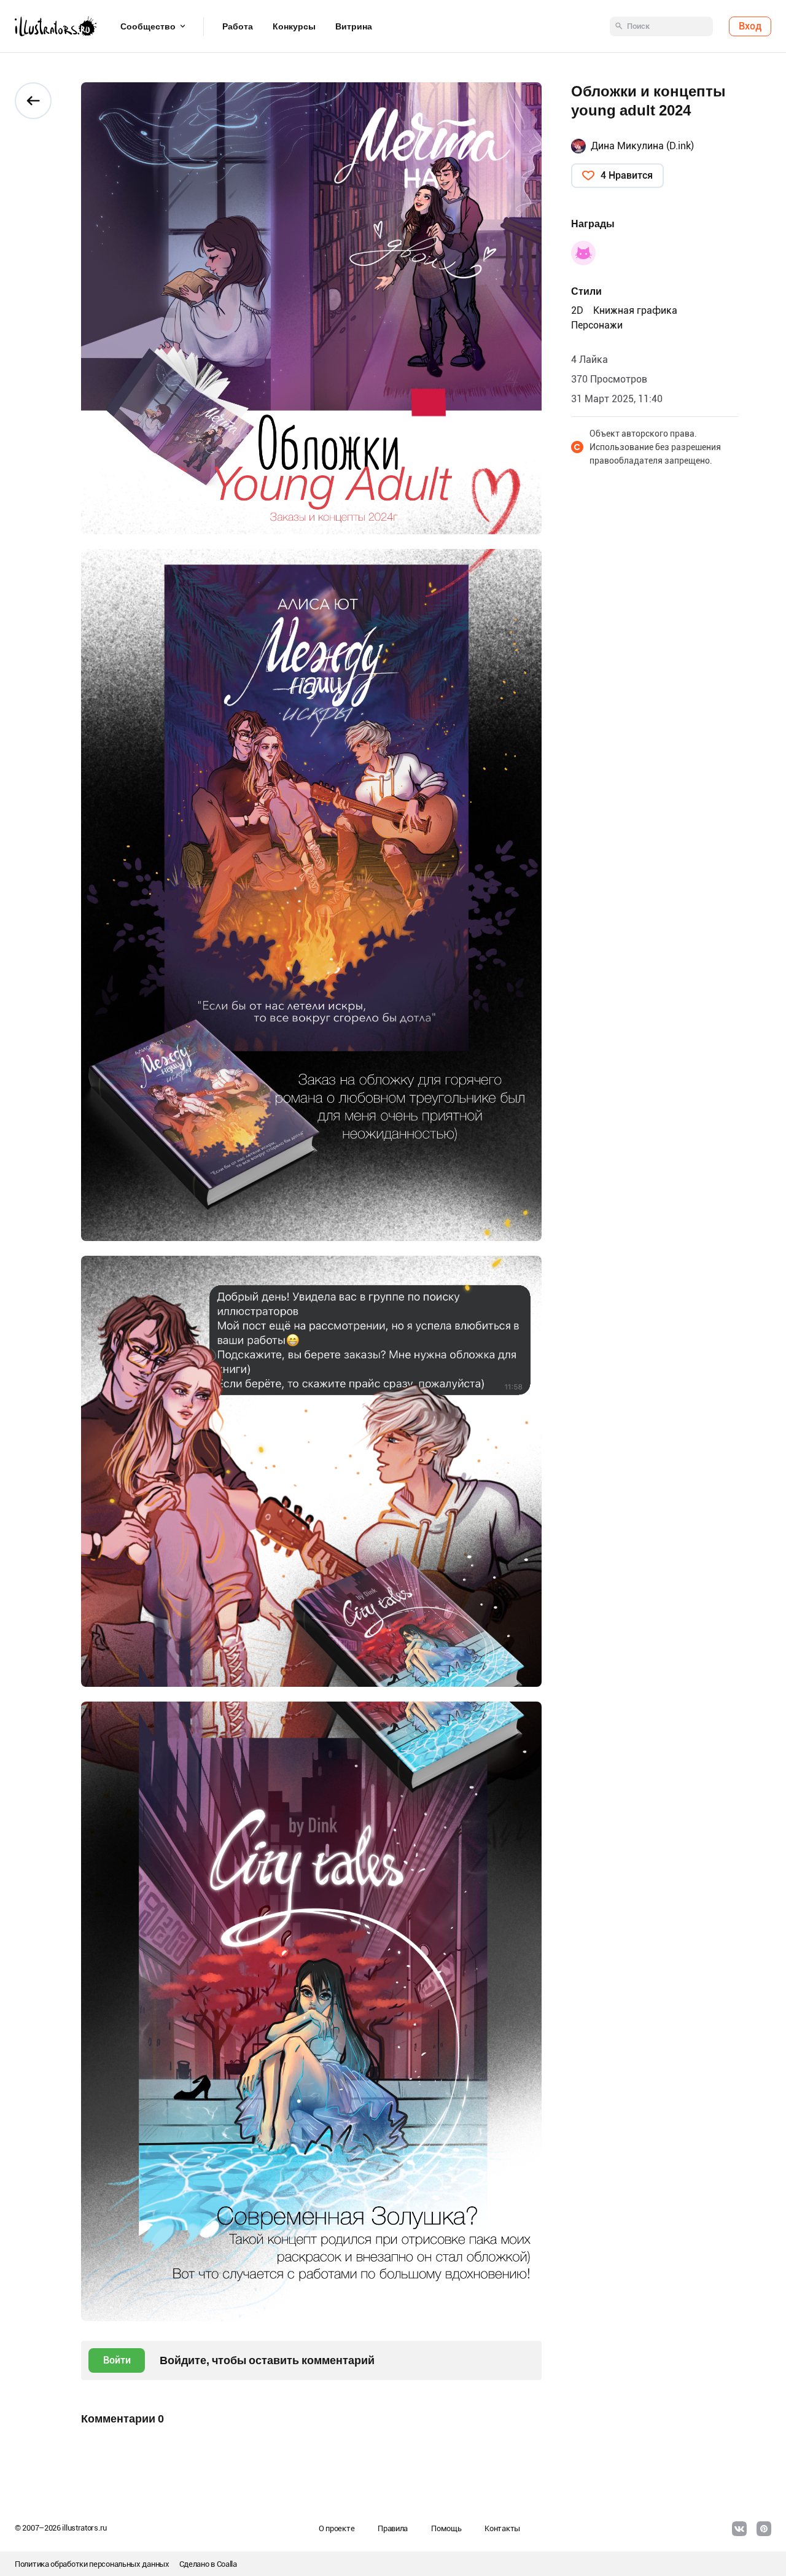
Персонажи (597, 325)
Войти (117, 2360)
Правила (393, 2528)
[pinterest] (764, 2529)
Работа (238, 26)
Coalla (227, 2564)
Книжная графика (635, 310)
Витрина (354, 26)
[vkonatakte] (739, 2529)
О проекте (337, 2528)
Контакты (502, 2528)
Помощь (446, 2528)
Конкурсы (294, 26)
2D (577, 310)
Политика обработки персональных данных (92, 2564)
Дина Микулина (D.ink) (642, 146)
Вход (750, 26)
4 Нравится (627, 175)
